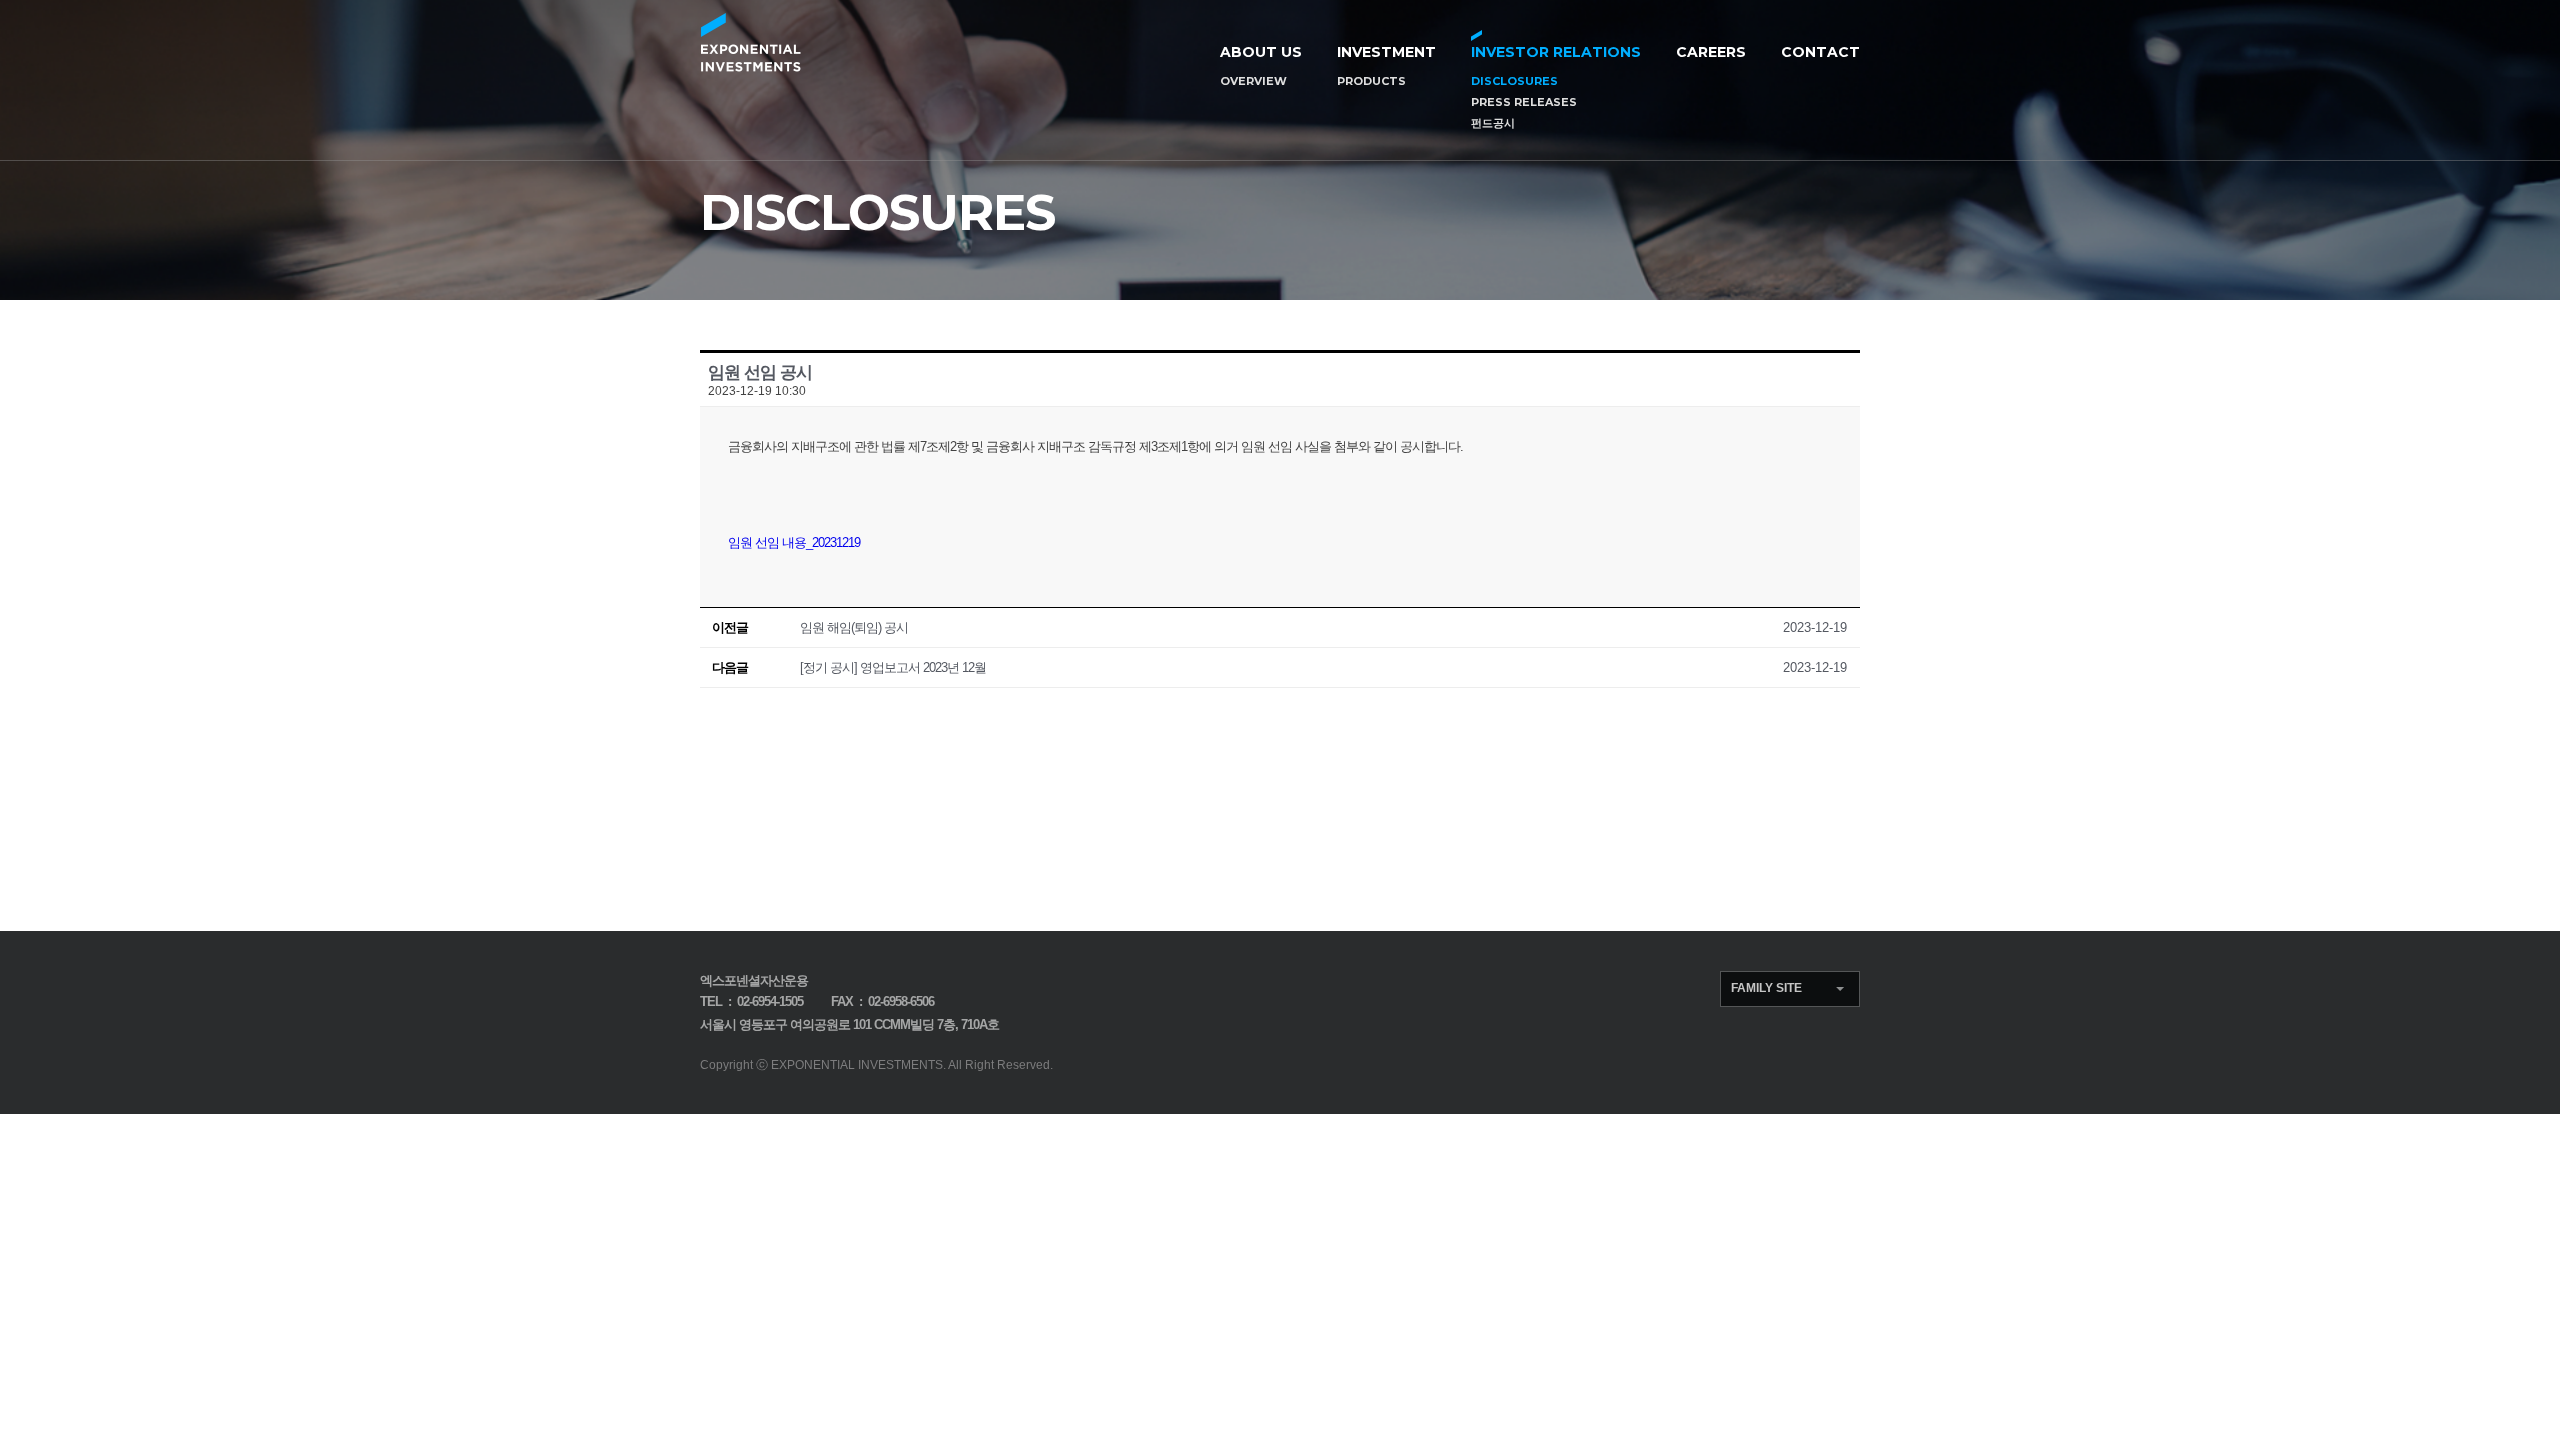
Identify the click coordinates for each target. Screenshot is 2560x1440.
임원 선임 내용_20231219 (794, 542)
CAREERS (1711, 52)
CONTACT (1820, 52)
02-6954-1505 (770, 1001)
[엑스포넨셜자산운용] (750, 42)
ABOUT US (1261, 52)
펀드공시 (1493, 123)
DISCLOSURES (1514, 81)
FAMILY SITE (1766, 988)
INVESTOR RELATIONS (1556, 52)
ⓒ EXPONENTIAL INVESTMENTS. (851, 1065)
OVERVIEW (1253, 81)
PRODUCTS (1371, 81)
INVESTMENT (1386, 52)
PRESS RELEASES (1524, 102)
